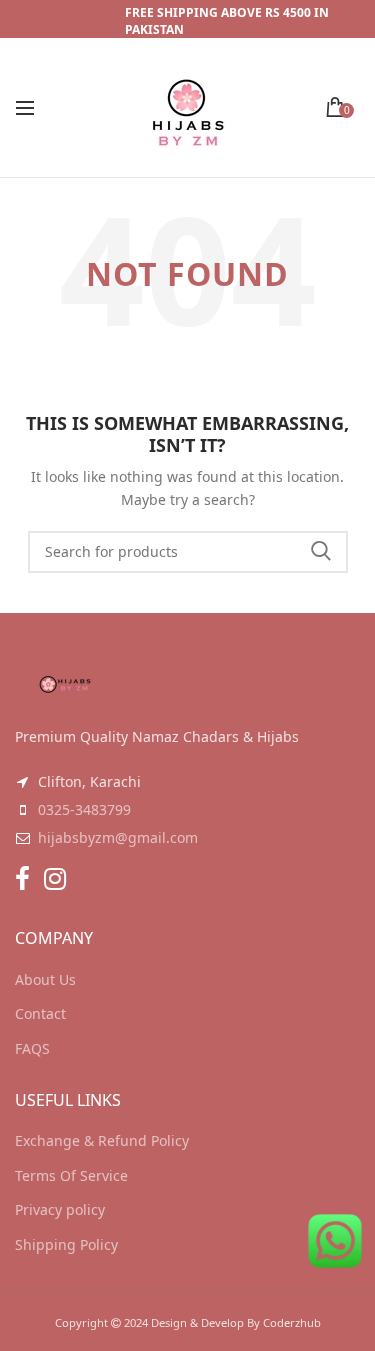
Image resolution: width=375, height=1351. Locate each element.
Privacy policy (60, 1209)
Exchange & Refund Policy (102, 1140)
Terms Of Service (71, 1175)
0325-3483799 (84, 809)
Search (321, 552)
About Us (45, 979)
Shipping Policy (66, 1244)
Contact (40, 1013)
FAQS (32, 1048)
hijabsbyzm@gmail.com (118, 837)
